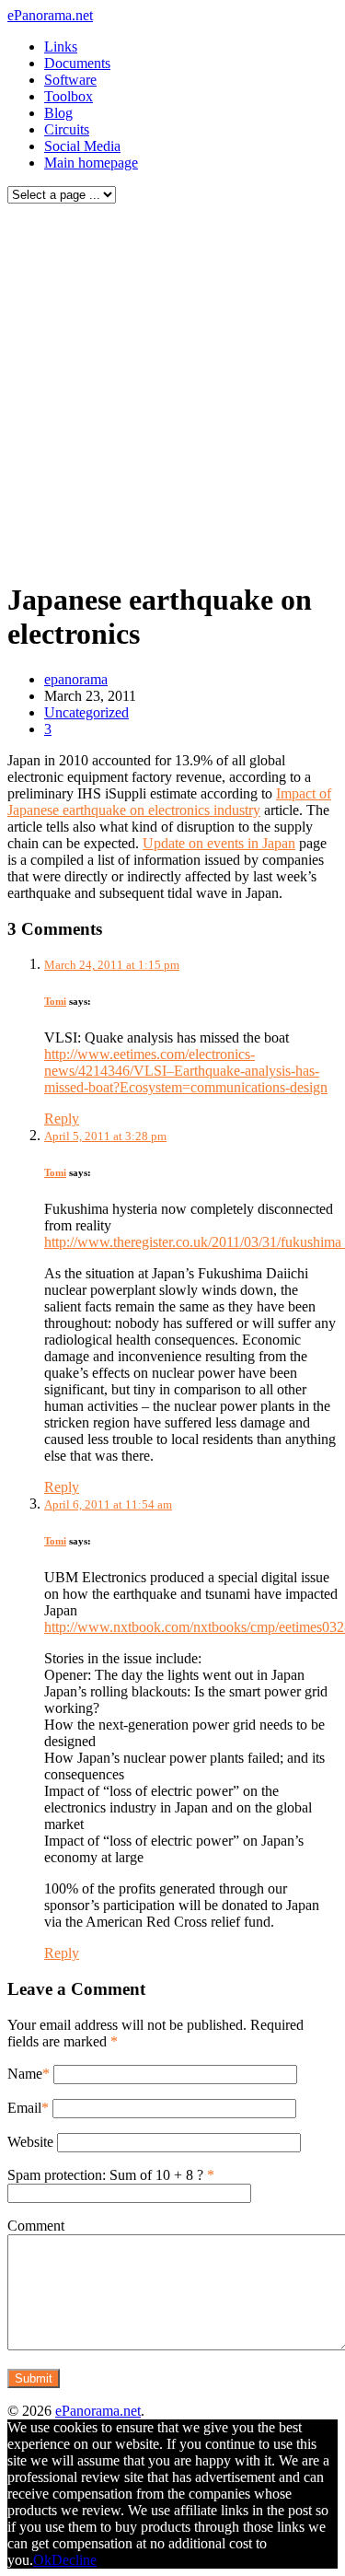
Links (61, 47)
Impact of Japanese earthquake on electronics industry (169, 802)
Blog (58, 113)
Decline (74, 2560)
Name (25, 2074)
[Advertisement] (172, 387)
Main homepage (91, 163)
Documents (77, 63)
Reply (62, 1119)
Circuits (67, 129)
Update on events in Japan (219, 843)
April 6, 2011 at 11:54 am (108, 1504)
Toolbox (69, 96)
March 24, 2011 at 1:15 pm (112, 965)
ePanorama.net (50, 15)
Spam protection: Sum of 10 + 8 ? (105, 2175)
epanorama (76, 679)
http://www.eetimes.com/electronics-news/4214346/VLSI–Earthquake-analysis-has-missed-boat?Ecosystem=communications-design (186, 1071)
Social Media (82, 146)
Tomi (55, 1001)
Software (70, 80)
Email (24, 2108)
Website (30, 2142)
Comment (36, 2226)
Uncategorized (86, 712)
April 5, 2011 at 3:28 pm (105, 1136)
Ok (42, 2560)
